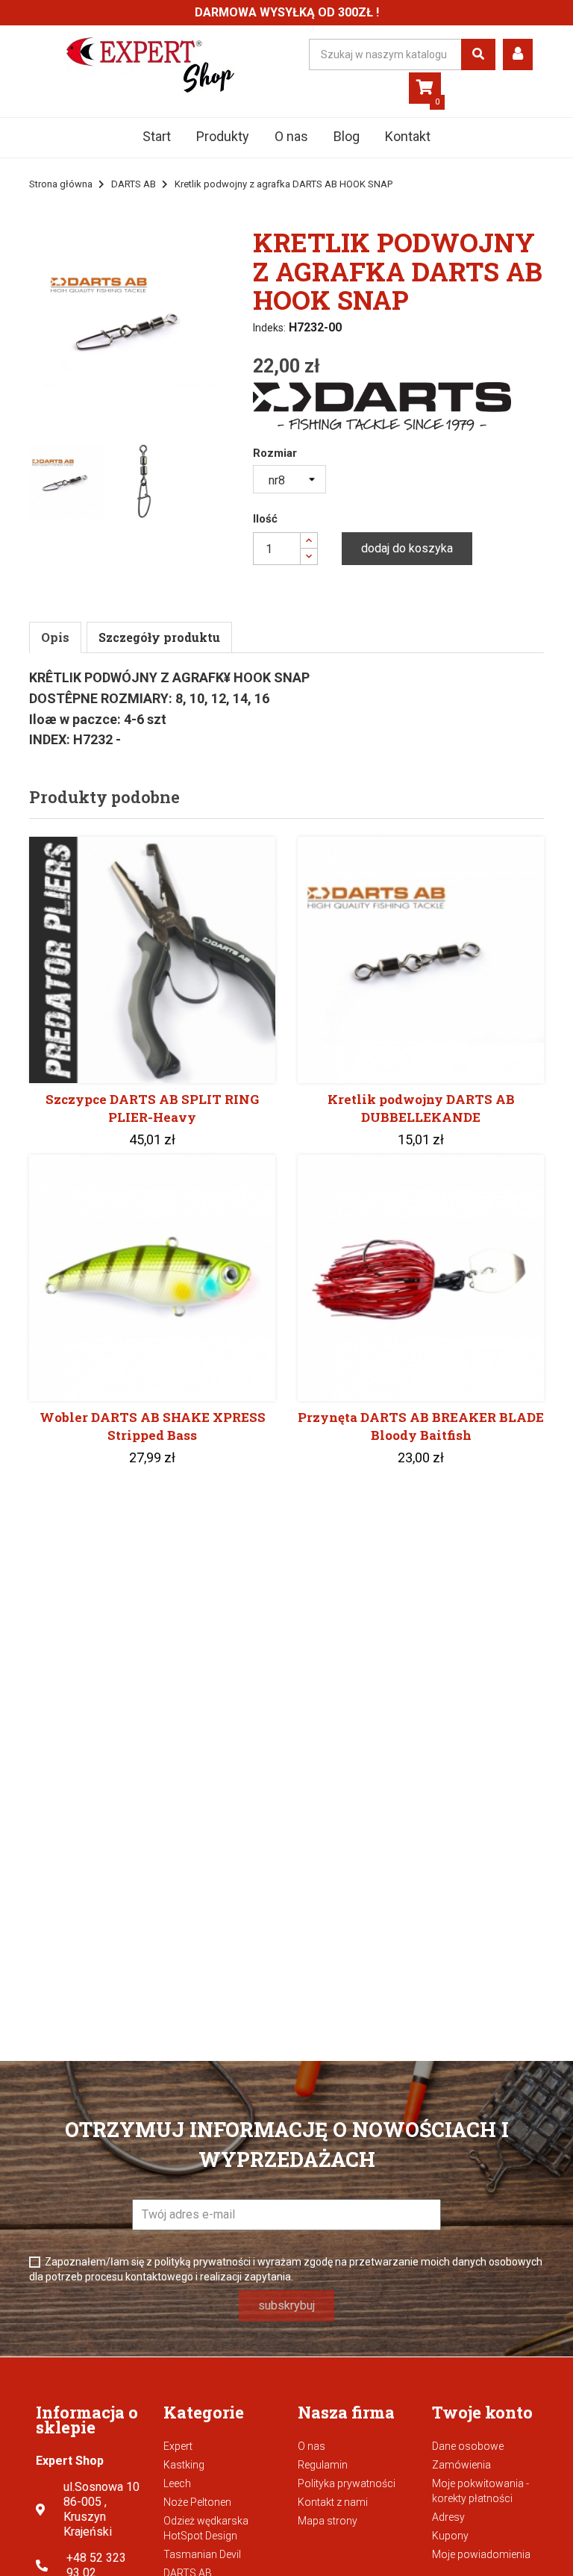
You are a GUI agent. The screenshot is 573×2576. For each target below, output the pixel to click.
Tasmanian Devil (202, 2554)
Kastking (184, 2465)
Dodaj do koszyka (407, 548)
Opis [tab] (55, 637)
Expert (178, 2446)
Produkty (223, 136)
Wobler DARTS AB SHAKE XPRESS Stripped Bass (153, 1426)
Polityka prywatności (347, 2483)
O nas (291, 136)
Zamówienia (461, 2465)
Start (157, 136)
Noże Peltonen (197, 2502)
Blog (347, 136)
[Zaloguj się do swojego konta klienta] (518, 54)
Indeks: (269, 328)
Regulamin (323, 2465)
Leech (177, 2483)
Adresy (448, 2517)
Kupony (450, 2536)
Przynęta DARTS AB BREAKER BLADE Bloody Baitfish (421, 1426)
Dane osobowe (468, 2446)
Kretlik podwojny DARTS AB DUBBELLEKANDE (421, 1108)
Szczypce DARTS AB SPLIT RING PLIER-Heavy (152, 1108)
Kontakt (408, 136)
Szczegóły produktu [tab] (159, 637)
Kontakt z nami (333, 2502)
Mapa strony (328, 2521)
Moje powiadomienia (481, 2554)
